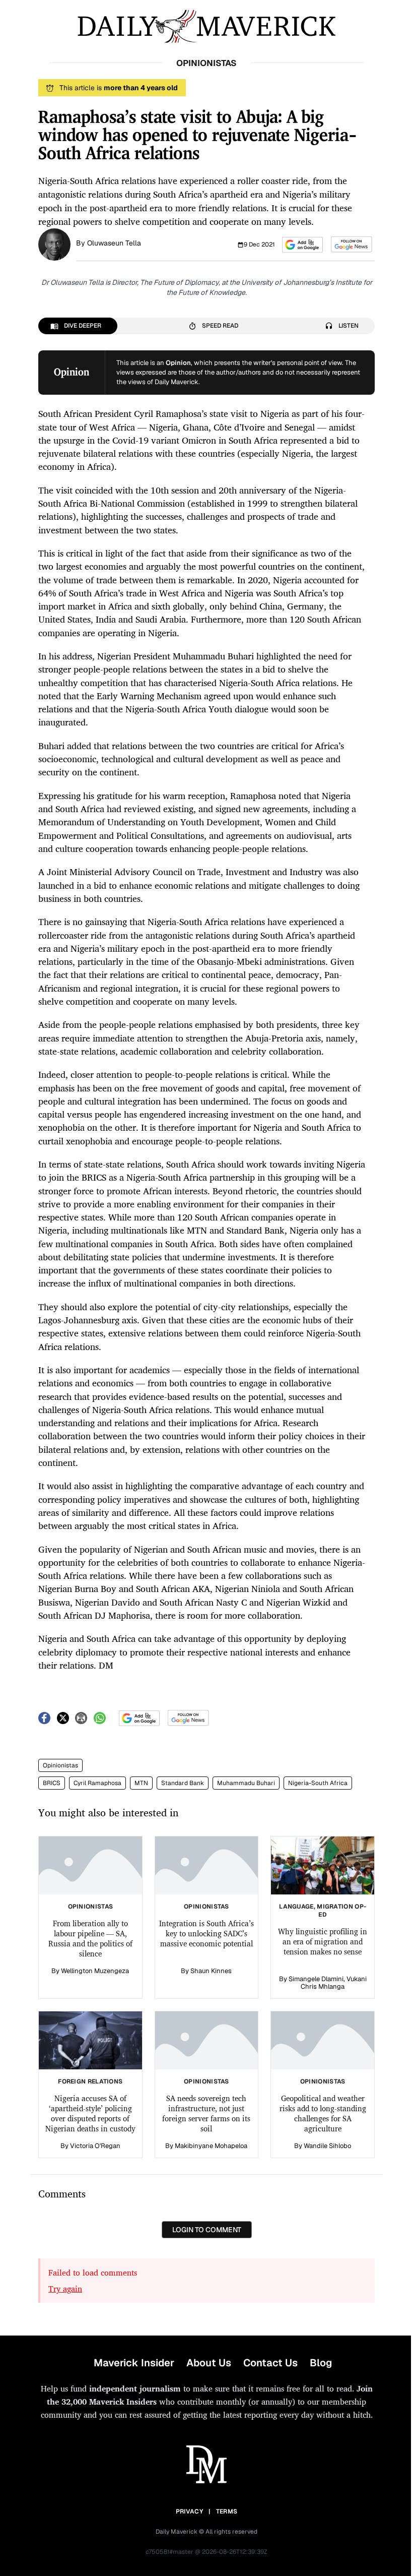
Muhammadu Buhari (246, 1783)
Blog (321, 2363)
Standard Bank (183, 1783)
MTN (141, 1783)
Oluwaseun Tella (114, 243)
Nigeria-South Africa (318, 1783)
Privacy (189, 2511)
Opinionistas (60, 1765)
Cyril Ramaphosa (97, 1783)
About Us (209, 2363)
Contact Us (270, 2363)
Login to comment (207, 2230)
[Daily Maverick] (206, 26)
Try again (65, 2289)
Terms (227, 2511)
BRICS (52, 1783)
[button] (302, 245)
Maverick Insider (134, 2363)
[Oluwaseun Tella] (54, 243)
